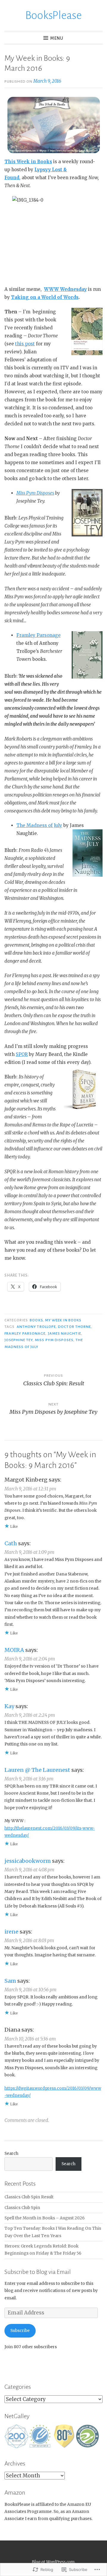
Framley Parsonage (38, 635)
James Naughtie (64, 1333)
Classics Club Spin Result (29, 2197)
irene (11, 1932)
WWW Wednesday (65, 289)
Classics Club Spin (22, 2208)
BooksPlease (53, 15)
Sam (10, 1981)
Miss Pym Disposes (35, 493)
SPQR (22, 1054)
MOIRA (14, 1650)
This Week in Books (28, 162)
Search (11, 2153)
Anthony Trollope (36, 1327)
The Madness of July (39, 825)
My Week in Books (63, 1320)
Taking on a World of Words (45, 297)
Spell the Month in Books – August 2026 (45, 2218)
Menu (57, 38)
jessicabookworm (28, 1861)
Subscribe (20, 2331)
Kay (9, 1706)
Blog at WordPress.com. (54, 2562)
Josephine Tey (19, 1340)
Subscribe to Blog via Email (38, 2272)
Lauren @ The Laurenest (37, 1770)
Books (36, 1320)
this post (25, 344)
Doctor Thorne (74, 1327)
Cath (11, 1543)
